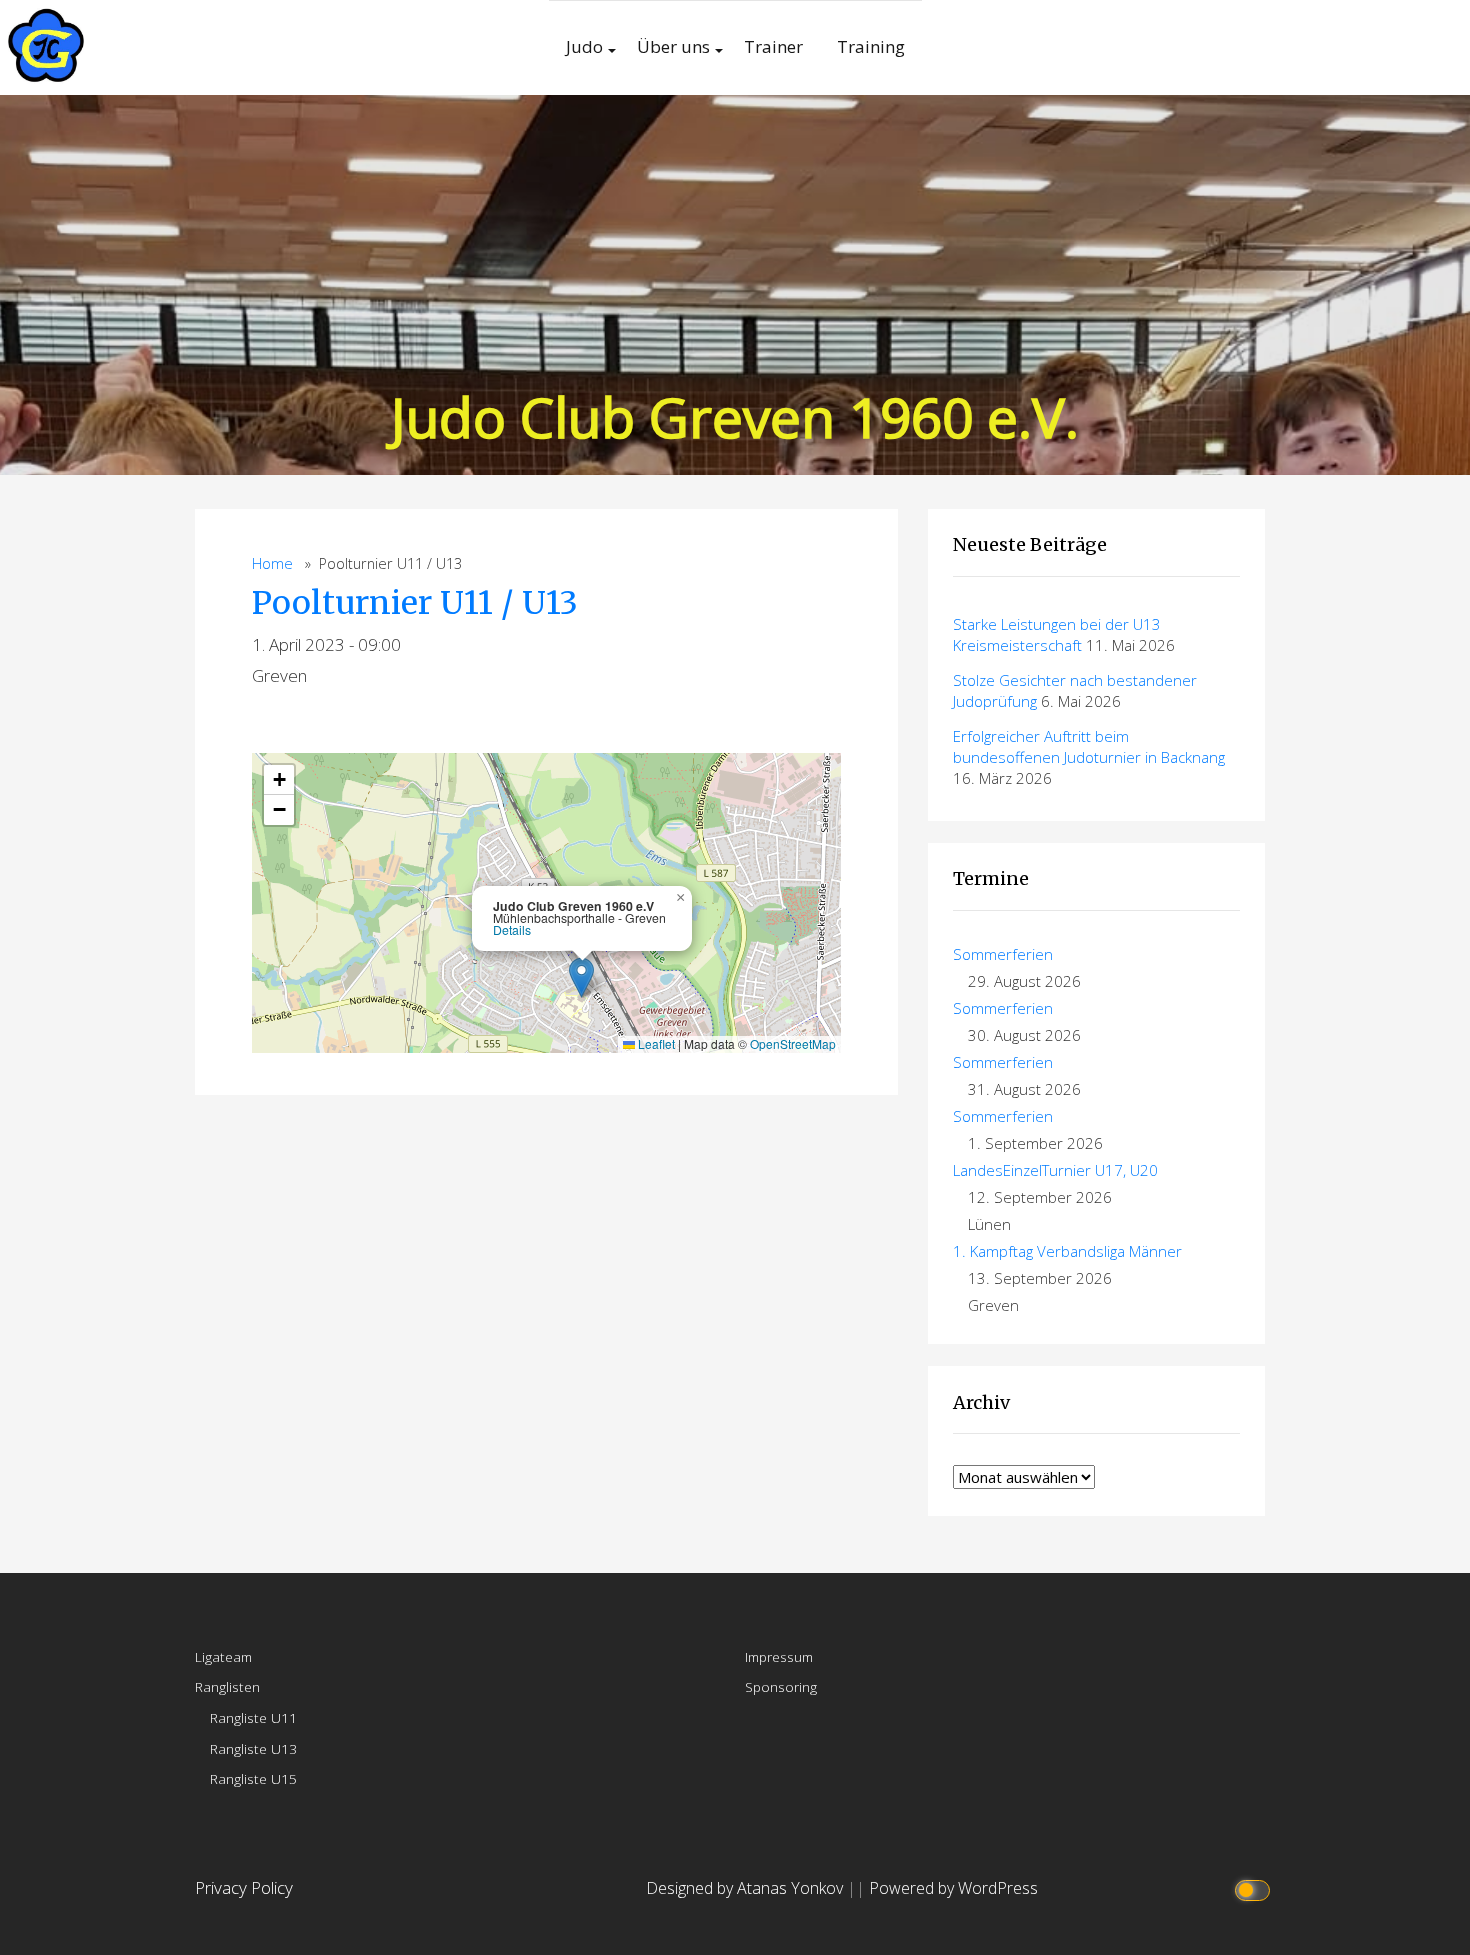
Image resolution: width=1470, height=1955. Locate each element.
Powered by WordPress (953, 1888)
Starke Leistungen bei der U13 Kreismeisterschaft (1057, 634)
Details (512, 930)
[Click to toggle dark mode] (1255, 1888)
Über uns (673, 46)
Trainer (773, 46)
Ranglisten (227, 1686)
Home (272, 563)
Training (871, 46)
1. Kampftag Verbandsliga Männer (1067, 1251)
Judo (584, 46)
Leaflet (655, 1043)
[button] (581, 977)
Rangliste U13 (253, 1748)
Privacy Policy (244, 1887)
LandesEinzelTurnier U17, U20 (1055, 1170)
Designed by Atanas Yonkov (746, 1888)
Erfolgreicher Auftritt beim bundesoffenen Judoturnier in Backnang (1089, 746)
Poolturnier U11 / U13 (415, 603)
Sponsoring (781, 1686)
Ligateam (223, 1656)
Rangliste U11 (253, 1717)
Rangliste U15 (253, 1778)
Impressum (779, 1656)
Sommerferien (1003, 954)
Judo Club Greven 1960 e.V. (735, 416)
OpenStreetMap (793, 1043)
